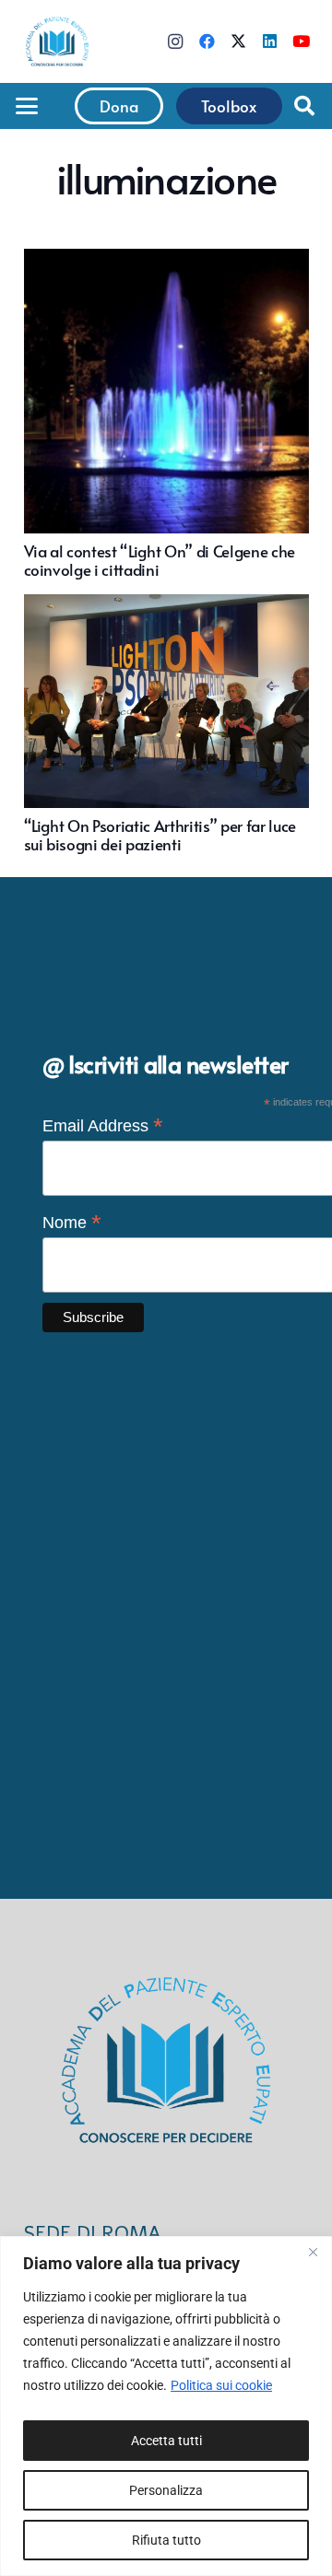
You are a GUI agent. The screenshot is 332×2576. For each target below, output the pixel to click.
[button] (26, 106)
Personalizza (166, 2490)
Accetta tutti (166, 2441)
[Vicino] (313, 2252)
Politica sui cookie (221, 2385)
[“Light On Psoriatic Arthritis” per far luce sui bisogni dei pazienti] (166, 724)
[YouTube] (301, 41)
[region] (166, 2406)
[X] (238, 41)
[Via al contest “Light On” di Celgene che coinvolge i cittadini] (166, 414)
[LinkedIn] (269, 41)
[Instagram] (175, 41)
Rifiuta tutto (166, 2540)
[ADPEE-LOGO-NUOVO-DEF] (57, 41)
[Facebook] (207, 41)
